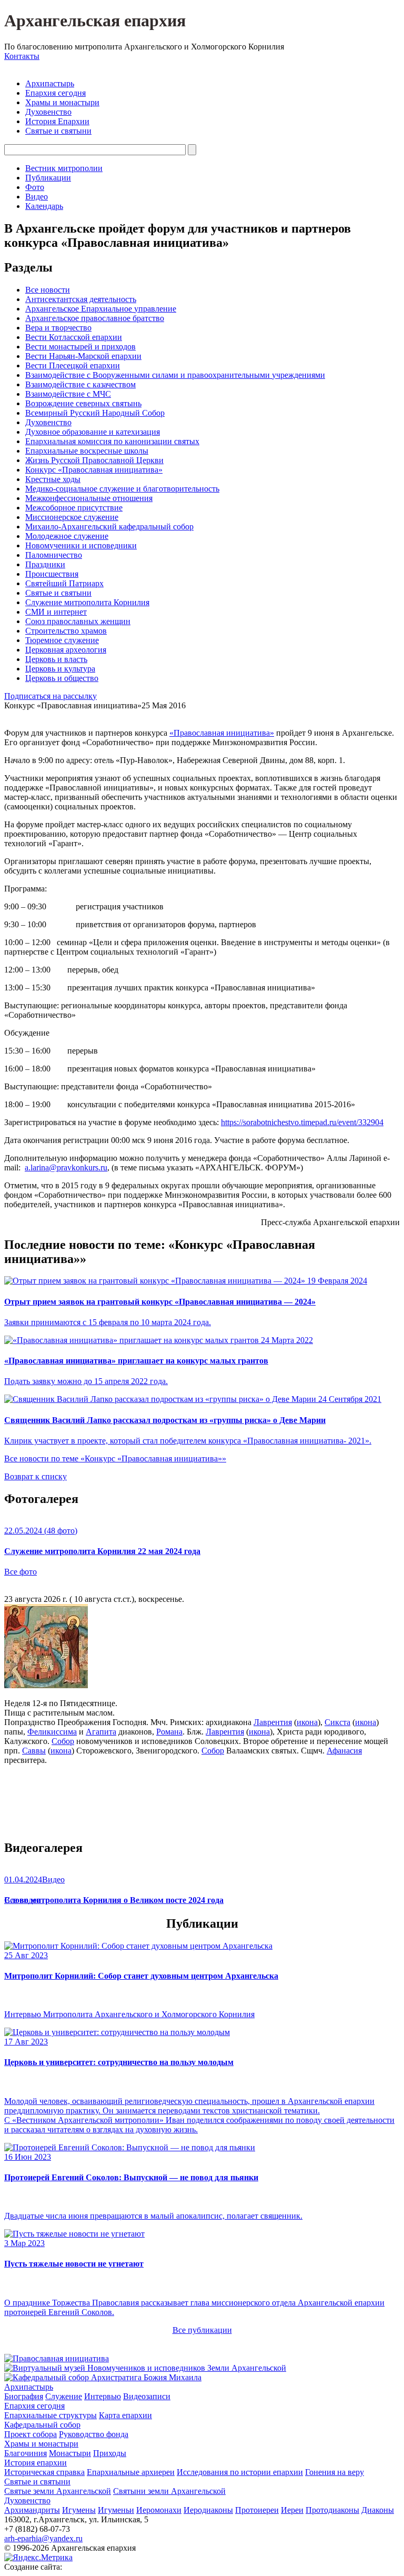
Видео (37, 197)
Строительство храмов (66, 631)
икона (307, 1722)
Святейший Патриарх (64, 583)
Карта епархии (125, 2415)
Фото (35, 187)
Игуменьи (116, 2510)
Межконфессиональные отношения (89, 498)
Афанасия (344, 1751)
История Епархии (57, 121)
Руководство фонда (94, 2434)
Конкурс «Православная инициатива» (94, 470)
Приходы (110, 2453)
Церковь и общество (62, 678)
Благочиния (26, 2453)
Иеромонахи (159, 2510)
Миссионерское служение (72, 517)
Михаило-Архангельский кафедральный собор (109, 527)
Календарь (44, 206)
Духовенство (48, 112)
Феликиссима (52, 1732)
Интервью (103, 2396)
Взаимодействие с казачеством (80, 384)
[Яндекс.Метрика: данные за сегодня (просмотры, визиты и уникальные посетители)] (38, 2558)
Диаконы (378, 2510)
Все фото (21, 1572)
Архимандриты (32, 2510)
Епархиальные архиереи (131, 2472)
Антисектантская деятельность (81, 299)
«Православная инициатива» (222, 733)
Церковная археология (66, 650)
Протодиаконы (332, 2510)
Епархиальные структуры (50, 2415)
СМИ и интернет (56, 612)
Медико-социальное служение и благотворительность (122, 489)
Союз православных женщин (78, 621)
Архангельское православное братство (95, 318)
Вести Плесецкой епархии (73, 365)
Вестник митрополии (64, 168)
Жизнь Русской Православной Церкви (94, 460)
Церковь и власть (56, 659)
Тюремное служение (62, 640)
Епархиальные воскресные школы (87, 451)
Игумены (79, 2510)
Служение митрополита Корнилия (87, 602)
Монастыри (70, 2453)
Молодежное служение (67, 536)
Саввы (34, 1751)
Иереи (292, 2510)
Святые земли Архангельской (58, 2491)
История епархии (36, 2463)
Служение (64, 2396)
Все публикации (202, 2330)
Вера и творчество (58, 328)
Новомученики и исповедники (81, 545)
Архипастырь (50, 83)
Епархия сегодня (55, 93)
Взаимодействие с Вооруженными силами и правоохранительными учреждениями (175, 375)
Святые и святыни (58, 131)
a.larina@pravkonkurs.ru (66, 1167)
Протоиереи (257, 2510)
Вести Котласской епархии (74, 337)
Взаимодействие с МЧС (68, 394)
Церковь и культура (60, 669)
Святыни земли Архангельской (169, 2491)
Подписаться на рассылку (50, 696)
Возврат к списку (36, 1476)
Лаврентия (273, 1722)
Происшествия (52, 574)
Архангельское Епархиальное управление (101, 309)
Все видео (22, 1900)
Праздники (45, 564)
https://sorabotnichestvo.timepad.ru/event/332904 (302, 1122)
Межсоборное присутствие (74, 508)
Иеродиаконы (208, 2510)
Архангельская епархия (95, 21)
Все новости (48, 290)
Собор (63, 1741)
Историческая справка (44, 2472)
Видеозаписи (147, 2396)
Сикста (337, 1722)
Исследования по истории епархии (240, 2472)
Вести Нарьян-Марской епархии (83, 356)
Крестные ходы (53, 479)
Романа (169, 1732)
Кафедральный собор (42, 2425)
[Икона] (46, 1685)
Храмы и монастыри (62, 102)
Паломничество (54, 555)
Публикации (48, 178)
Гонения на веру (335, 2472)
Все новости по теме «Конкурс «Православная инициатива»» (115, 1459)
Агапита (101, 1732)
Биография (24, 2396)
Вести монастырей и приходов (80, 347)
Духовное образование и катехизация (93, 432)
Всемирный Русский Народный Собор (95, 413)
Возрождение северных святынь (83, 403)
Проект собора (31, 2434)
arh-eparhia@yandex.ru (43, 2538)
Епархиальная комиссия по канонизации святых (112, 441)
